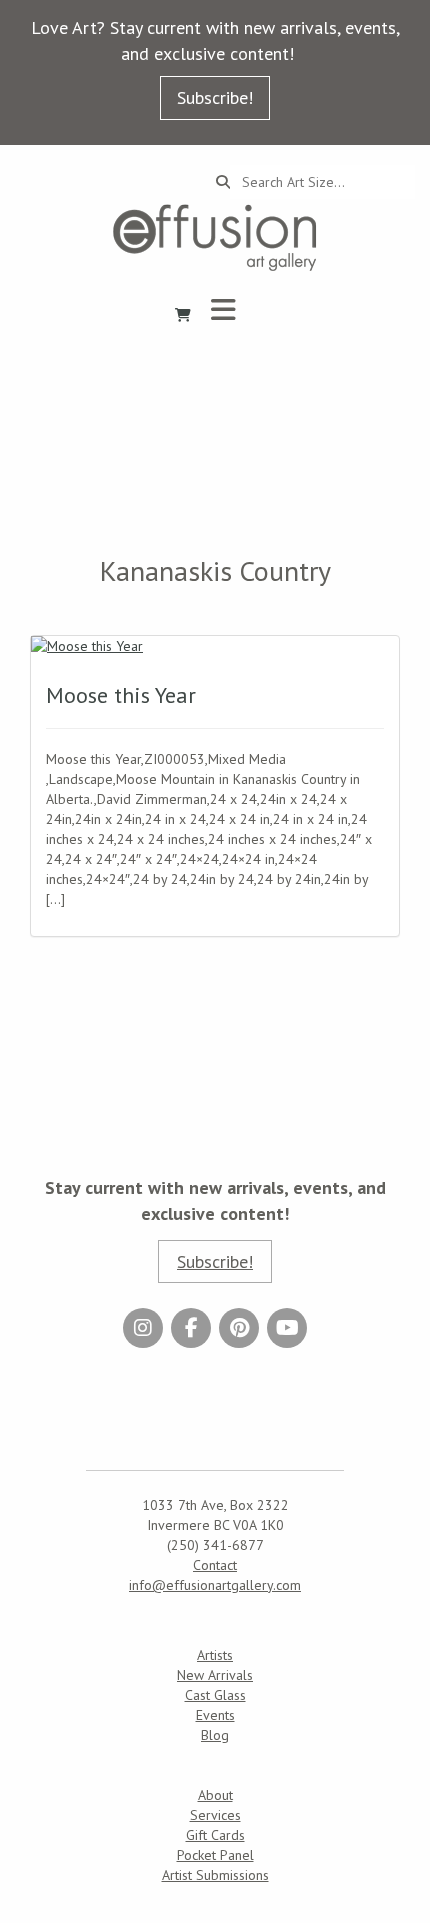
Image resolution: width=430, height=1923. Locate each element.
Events (215, 1715)
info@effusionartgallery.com (215, 1585)
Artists (215, 1655)
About (215, 1795)
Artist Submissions (215, 1875)
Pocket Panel (215, 1855)
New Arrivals (215, 1675)
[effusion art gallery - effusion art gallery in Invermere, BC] (215, 237)
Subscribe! (215, 97)
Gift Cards (215, 1835)
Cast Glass (215, 1695)
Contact (215, 1565)
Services (215, 1815)
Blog (215, 1735)
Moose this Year (121, 695)
